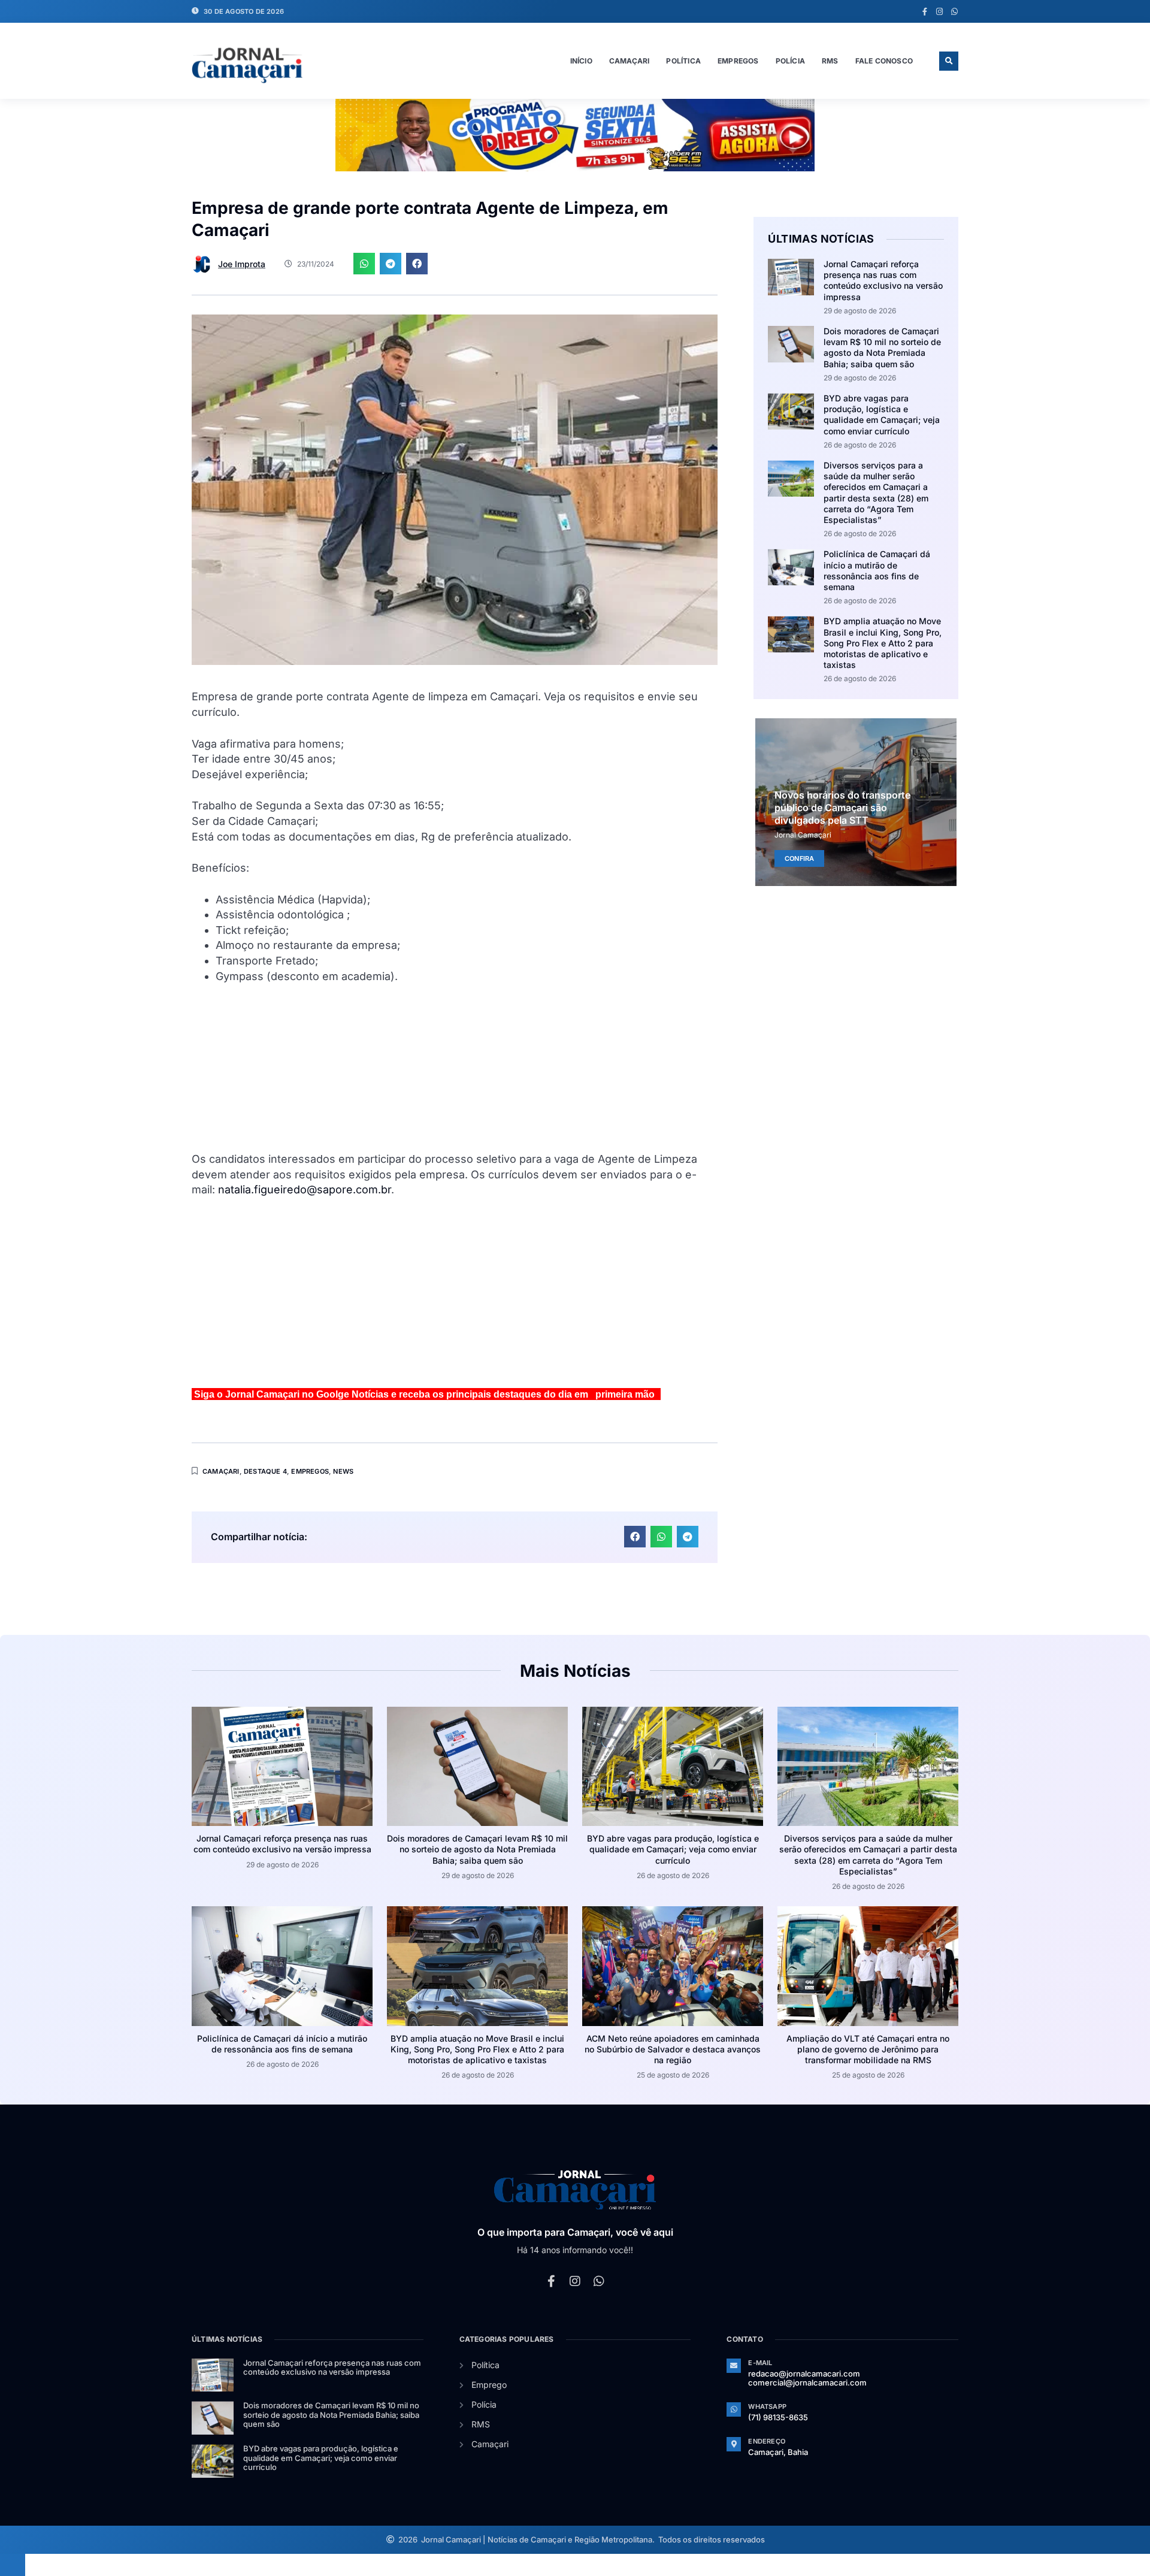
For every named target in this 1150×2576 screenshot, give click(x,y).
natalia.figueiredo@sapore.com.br (305, 1189)
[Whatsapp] (954, 12)
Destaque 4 (265, 1471)
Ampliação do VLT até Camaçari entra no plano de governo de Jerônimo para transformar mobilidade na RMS (868, 2049)
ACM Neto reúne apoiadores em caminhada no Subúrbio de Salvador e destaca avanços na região (673, 2049)
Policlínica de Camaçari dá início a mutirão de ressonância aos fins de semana (877, 570)
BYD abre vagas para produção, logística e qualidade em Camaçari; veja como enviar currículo (882, 415)
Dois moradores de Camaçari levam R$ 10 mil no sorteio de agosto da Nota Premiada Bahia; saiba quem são (882, 347)
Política (683, 61)
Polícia (790, 61)
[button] (949, 61)
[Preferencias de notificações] (13, 2565)
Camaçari (630, 61)
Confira (799, 858)
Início (581, 61)
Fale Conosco (884, 61)
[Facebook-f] (924, 12)
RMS (830, 61)
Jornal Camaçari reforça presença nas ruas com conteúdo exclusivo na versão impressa (883, 280)
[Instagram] (939, 12)
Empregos (738, 61)
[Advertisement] (455, 1068)
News (343, 1471)
